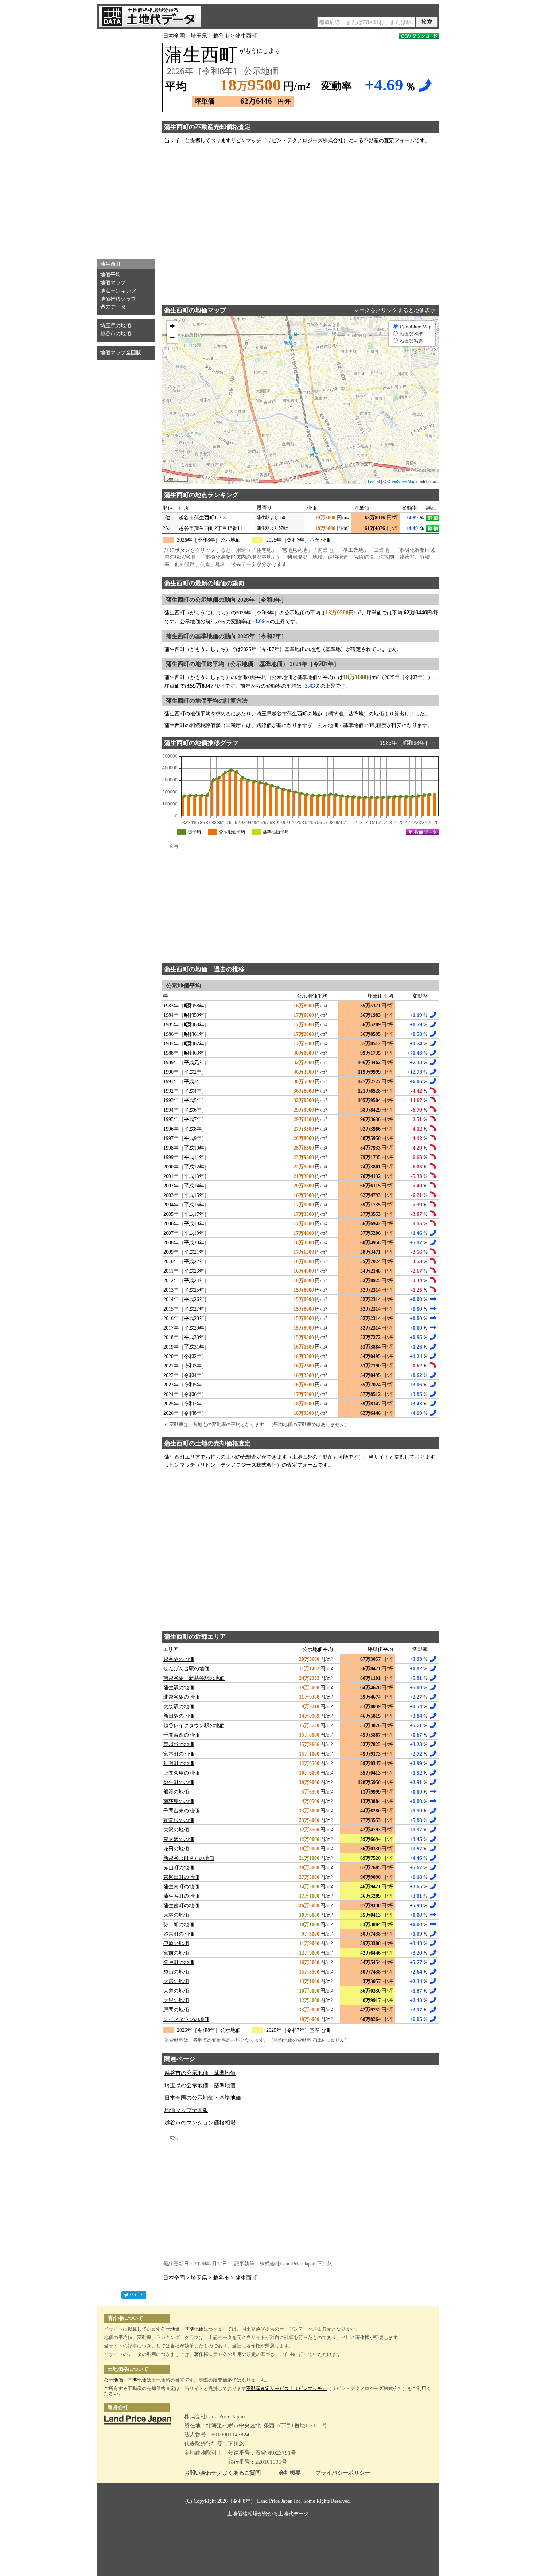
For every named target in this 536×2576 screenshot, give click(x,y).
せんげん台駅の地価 (186, 1669)
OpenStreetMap (401, 481)
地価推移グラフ (118, 299)
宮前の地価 (176, 1953)
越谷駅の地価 (179, 1659)
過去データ (113, 307)
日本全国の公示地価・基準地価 (203, 2098)
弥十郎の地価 (179, 1925)
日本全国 (174, 36)
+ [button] (172, 326)
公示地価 (170, 2329)
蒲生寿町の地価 (181, 1896)
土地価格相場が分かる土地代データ (268, 2514)
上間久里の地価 (181, 1773)
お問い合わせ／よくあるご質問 (222, 2473)
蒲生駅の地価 (179, 1688)
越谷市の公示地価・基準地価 (200, 2073)
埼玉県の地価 (116, 326)
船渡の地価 (176, 1792)
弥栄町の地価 (179, 1934)
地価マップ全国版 (121, 353)
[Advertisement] (126, 142)
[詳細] (433, 518)
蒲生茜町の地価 (181, 1906)
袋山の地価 (176, 1972)
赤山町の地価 (179, 1868)
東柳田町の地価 (181, 1877)
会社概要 (290, 2473)
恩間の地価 (176, 2010)
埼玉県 (199, 36)
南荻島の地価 (179, 1801)
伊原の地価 (176, 1943)
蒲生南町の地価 (181, 1887)
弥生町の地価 (179, 1782)
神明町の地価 (179, 1763)
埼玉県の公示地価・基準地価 (200, 2085)
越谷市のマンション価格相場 (200, 2123)
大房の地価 (176, 1981)
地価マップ (113, 283)
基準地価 (194, 2329)
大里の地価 (176, 2000)
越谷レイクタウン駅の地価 (194, 1726)
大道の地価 (176, 1991)
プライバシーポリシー (343, 2473)
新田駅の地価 (179, 1716)
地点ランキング (118, 291)
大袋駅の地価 (179, 1707)
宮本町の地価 (179, 1754)
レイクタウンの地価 (186, 2019)
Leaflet (374, 481)
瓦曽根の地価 (179, 1820)
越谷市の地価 (116, 334)
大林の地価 (176, 1915)
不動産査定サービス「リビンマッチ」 (286, 2388)
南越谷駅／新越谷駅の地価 (194, 1678)
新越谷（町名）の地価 (189, 1858)
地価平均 (110, 275)
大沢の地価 (176, 1830)
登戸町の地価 (179, 1962)
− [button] (172, 337)
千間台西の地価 (181, 1735)
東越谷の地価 (179, 1744)
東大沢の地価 (179, 1839)
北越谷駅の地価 (181, 1697)
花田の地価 (176, 1849)
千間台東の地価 (181, 1811)
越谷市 (221, 36)
